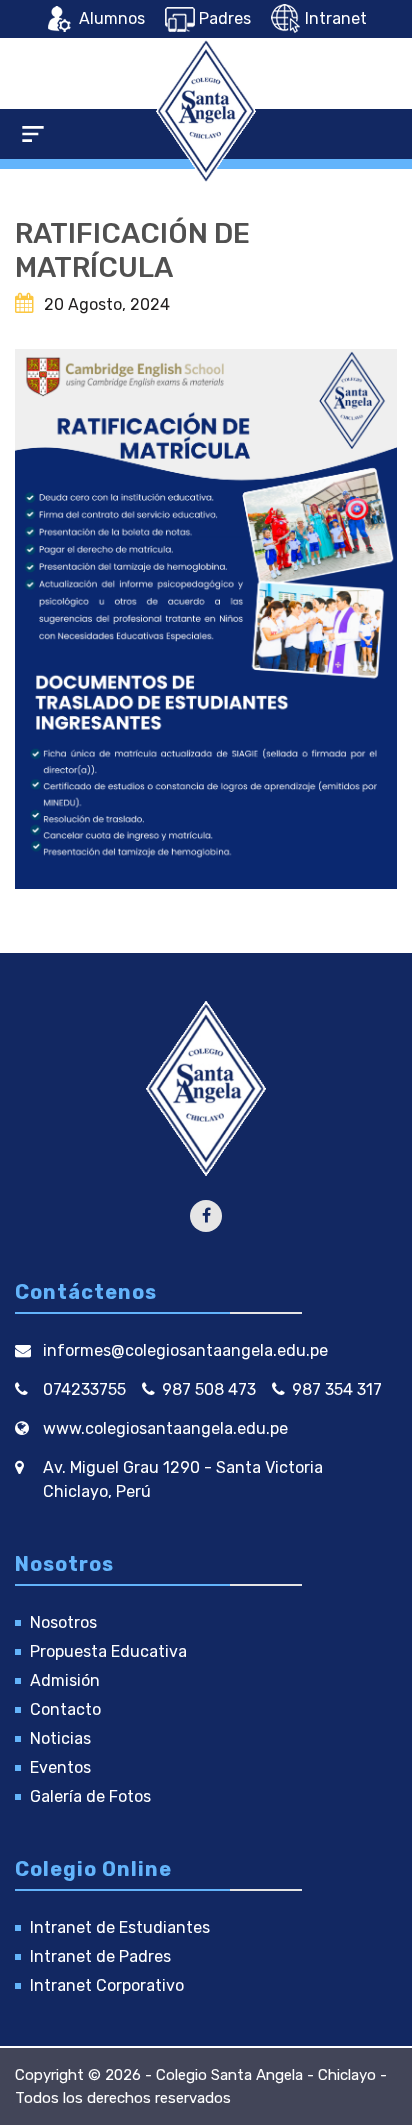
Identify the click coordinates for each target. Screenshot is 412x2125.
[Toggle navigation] (33, 134)
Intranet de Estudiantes (120, 1927)
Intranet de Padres (100, 1956)
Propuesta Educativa (108, 1651)
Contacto (65, 1709)
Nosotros (63, 1622)
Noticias (60, 1738)
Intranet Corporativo (107, 1985)
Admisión (65, 1680)
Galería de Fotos (90, 1796)
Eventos (60, 1767)
